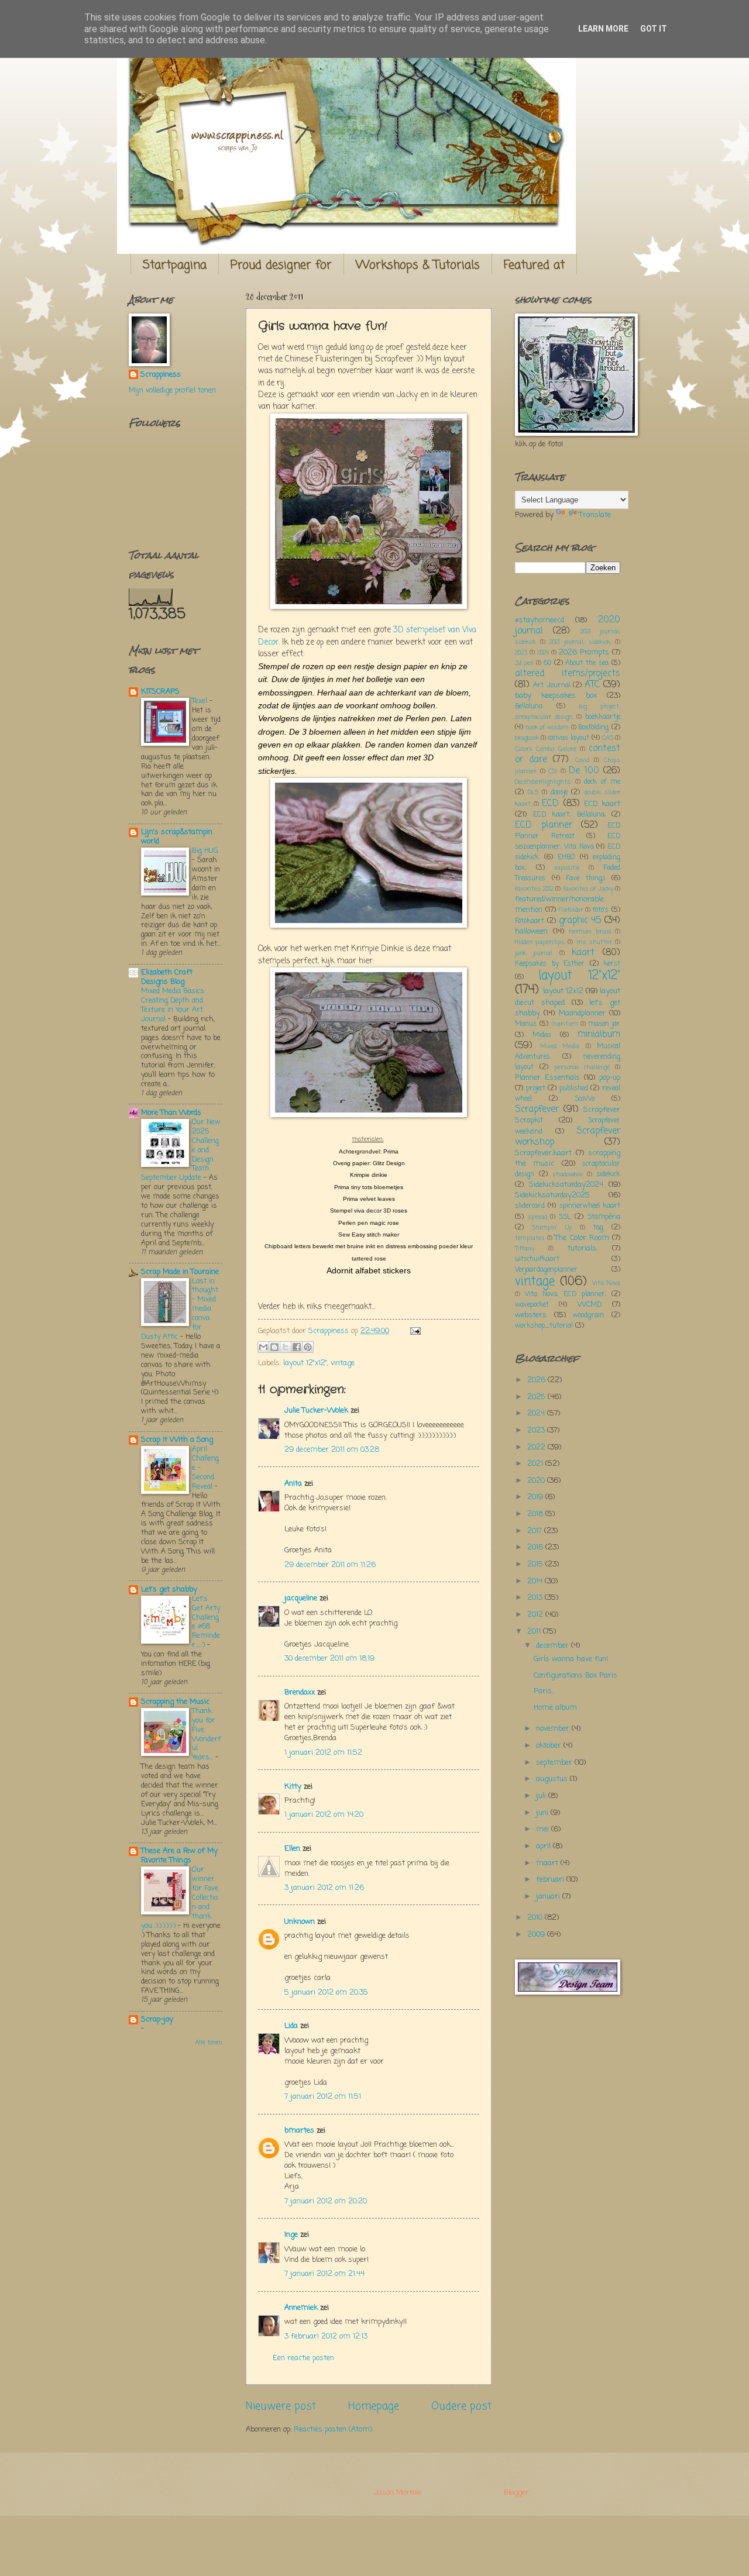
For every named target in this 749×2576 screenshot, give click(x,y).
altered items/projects (568, 674)
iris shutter (594, 942)
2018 (536, 1514)
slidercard (530, 1206)
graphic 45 (580, 921)
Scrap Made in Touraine (180, 1272)
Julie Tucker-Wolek (316, 1411)
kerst (612, 964)
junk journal (534, 953)
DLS (533, 793)
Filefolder (571, 910)
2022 (537, 1447)
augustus (553, 1779)
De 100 (584, 771)
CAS (608, 738)
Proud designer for (281, 265)
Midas (542, 1035)
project (536, 1089)
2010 (536, 1918)
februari (551, 1880)
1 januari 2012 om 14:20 (324, 1815)
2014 (536, 1581)
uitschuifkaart (537, 1259)
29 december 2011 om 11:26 (330, 1565)
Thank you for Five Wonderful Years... (206, 1735)
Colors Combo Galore (546, 749)
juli (542, 1796)
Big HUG (205, 851)
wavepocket (532, 1305)
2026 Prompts (584, 652)
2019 (536, 1497)
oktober (550, 1746)
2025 (537, 1397)
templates (530, 1238)
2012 (536, 1615)
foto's (601, 910)
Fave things (586, 879)
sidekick (608, 1175)
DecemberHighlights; (543, 782)
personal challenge (582, 1067)
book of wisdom (547, 728)
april (544, 1846)
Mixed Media (560, 1046)
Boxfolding (593, 728)
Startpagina (175, 265)
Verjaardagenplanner (546, 1270)
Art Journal (552, 686)
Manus (526, 1024)
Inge (291, 2235)
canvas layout (568, 738)
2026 (537, 1380)
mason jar (604, 1024)
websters (531, 1315)
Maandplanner (582, 1013)
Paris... (544, 1691)
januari (549, 1897)
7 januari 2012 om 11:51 (323, 2097)
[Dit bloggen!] (274, 1347)
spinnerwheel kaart (590, 1206)
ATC (592, 685)
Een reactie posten (303, 2358)
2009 (537, 1935)
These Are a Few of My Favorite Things (179, 1856)
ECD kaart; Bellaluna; (569, 815)
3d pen (524, 663)
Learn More (603, 29)
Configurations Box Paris (576, 1676)
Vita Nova (606, 1283)
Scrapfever (537, 1110)
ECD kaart (602, 804)
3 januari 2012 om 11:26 (324, 1888)
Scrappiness (161, 375)
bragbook (527, 738)
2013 (536, 1598)
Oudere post (461, 2406)
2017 (536, 1531)
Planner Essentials (547, 1078)
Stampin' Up (552, 1228)
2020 (537, 1481)
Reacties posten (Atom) (333, 2429)
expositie (567, 868)
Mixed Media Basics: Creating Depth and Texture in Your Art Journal (173, 1005)
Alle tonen (209, 2043)
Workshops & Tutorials (418, 265)
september (555, 1763)
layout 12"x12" (305, 1363)
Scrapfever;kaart (543, 1153)
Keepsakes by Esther (550, 964)
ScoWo (585, 1099)
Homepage (374, 2406)
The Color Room (582, 1238)
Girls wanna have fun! (571, 1659)
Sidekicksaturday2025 (552, 1195)
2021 (536, 1464)
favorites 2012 (534, 889)
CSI (553, 772)
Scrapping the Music (175, 1702)
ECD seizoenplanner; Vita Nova (568, 842)
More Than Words (171, 1113)
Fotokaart (530, 921)
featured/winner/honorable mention (559, 905)
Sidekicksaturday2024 (566, 1185)
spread (537, 1217)
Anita (293, 1484)
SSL (565, 1217)
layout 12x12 (563, 991)
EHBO (566, 857)
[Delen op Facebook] (297, 1347)
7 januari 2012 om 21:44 (324, 2274)
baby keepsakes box (556, 696)
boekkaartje (603, 717)
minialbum (599, 1035)
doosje (559, 793)
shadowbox (568, 1175)
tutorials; (583, 1249)
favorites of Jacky (588, 889)
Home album (555, 1708)
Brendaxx (300, 1692)
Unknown (300, 1922)
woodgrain (588, 1315)
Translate (595, 515)
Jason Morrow (398, 2493)
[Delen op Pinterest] (308, 1347)
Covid (582, 760)
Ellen (292, 1849)
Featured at (534, 265)
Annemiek (301, 2308)
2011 (535, 1632)
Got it (654, 29)
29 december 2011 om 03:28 (332, 1450)
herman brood (590, 932)
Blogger (516, 2493)
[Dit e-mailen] (263, 1347)
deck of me (602, 782)
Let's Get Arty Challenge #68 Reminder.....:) (206, 1622)
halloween (531, 931)
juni (543, 1813)
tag (598, 1228)
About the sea (587, 663)
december (554, 1646)
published (574, 1089)
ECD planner (544, 825)
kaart (583, 953)
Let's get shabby (169, 1590)
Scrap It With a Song (177, 1440)
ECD (550, 804)
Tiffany (525, 1249)
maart (548, 1863)
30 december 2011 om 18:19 (329, 1659)
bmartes (299, 2131)
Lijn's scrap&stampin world (177, 837)
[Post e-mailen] (414, 1331)
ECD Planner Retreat (568, 831)
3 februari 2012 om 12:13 (326, 2336)
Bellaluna (529, 707)
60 (547, 663)
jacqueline (301, 1598)
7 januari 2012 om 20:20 (326, 2201)
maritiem (565, 1024)
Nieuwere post (281, 2406)
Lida (291, 2026)
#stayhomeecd (540, 620)
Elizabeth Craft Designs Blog (167, 977)
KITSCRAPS (160, 692)
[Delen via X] (286, 1347)
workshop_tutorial (544, 1326)
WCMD (590, 1305)
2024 (543, 653)
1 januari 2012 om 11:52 (323, 1753)
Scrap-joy (157, 2019)
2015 (536, 1564)
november (554, 1729)
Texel (201, 701)
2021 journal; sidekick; (580, 642)
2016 (536, 1547)
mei (544, 1829)
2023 (521, 653)
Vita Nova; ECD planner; (566, 1294)
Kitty (293, 1787)
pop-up (610, 1078)
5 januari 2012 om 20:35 (326, 1993)
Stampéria (604, 1217)
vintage (343, 1363)
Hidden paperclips (540, 942)
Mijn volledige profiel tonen (172, 390)
